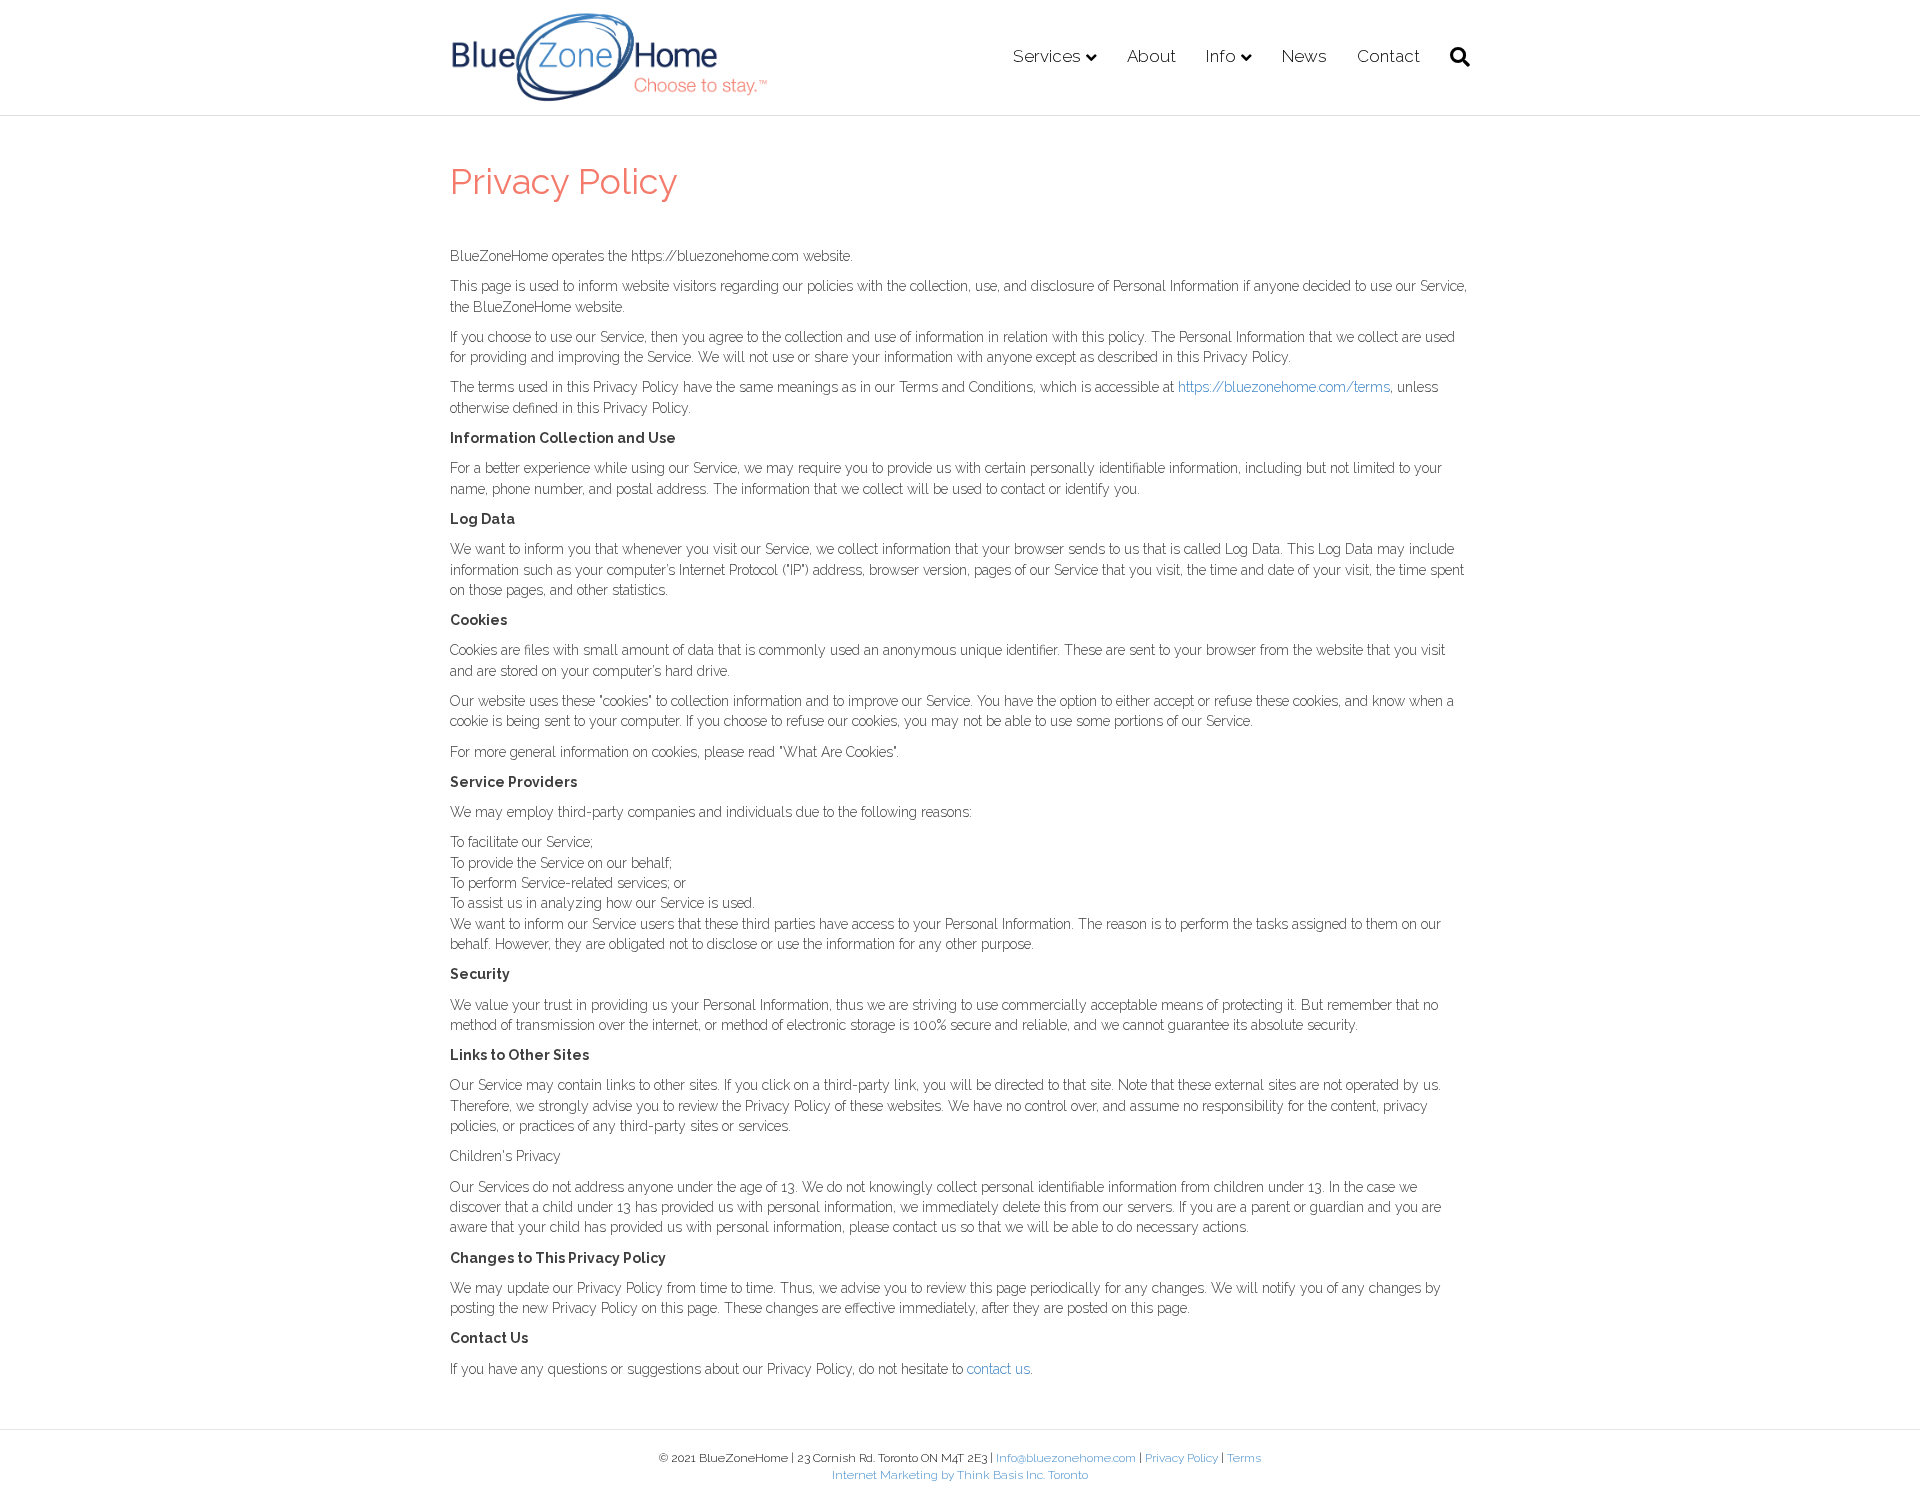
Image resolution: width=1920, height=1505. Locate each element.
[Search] (1452, 57)
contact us (998, 1369)
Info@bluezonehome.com (1066, 1458)
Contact (1388, 56)
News (1304, 56)
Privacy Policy (1183, 1458)
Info (1221, 56)
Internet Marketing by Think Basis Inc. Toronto (960, 1475)
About (1151, 56)
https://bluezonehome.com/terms (1284, 387)
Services (1047, 56)
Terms (1244, 1458)
